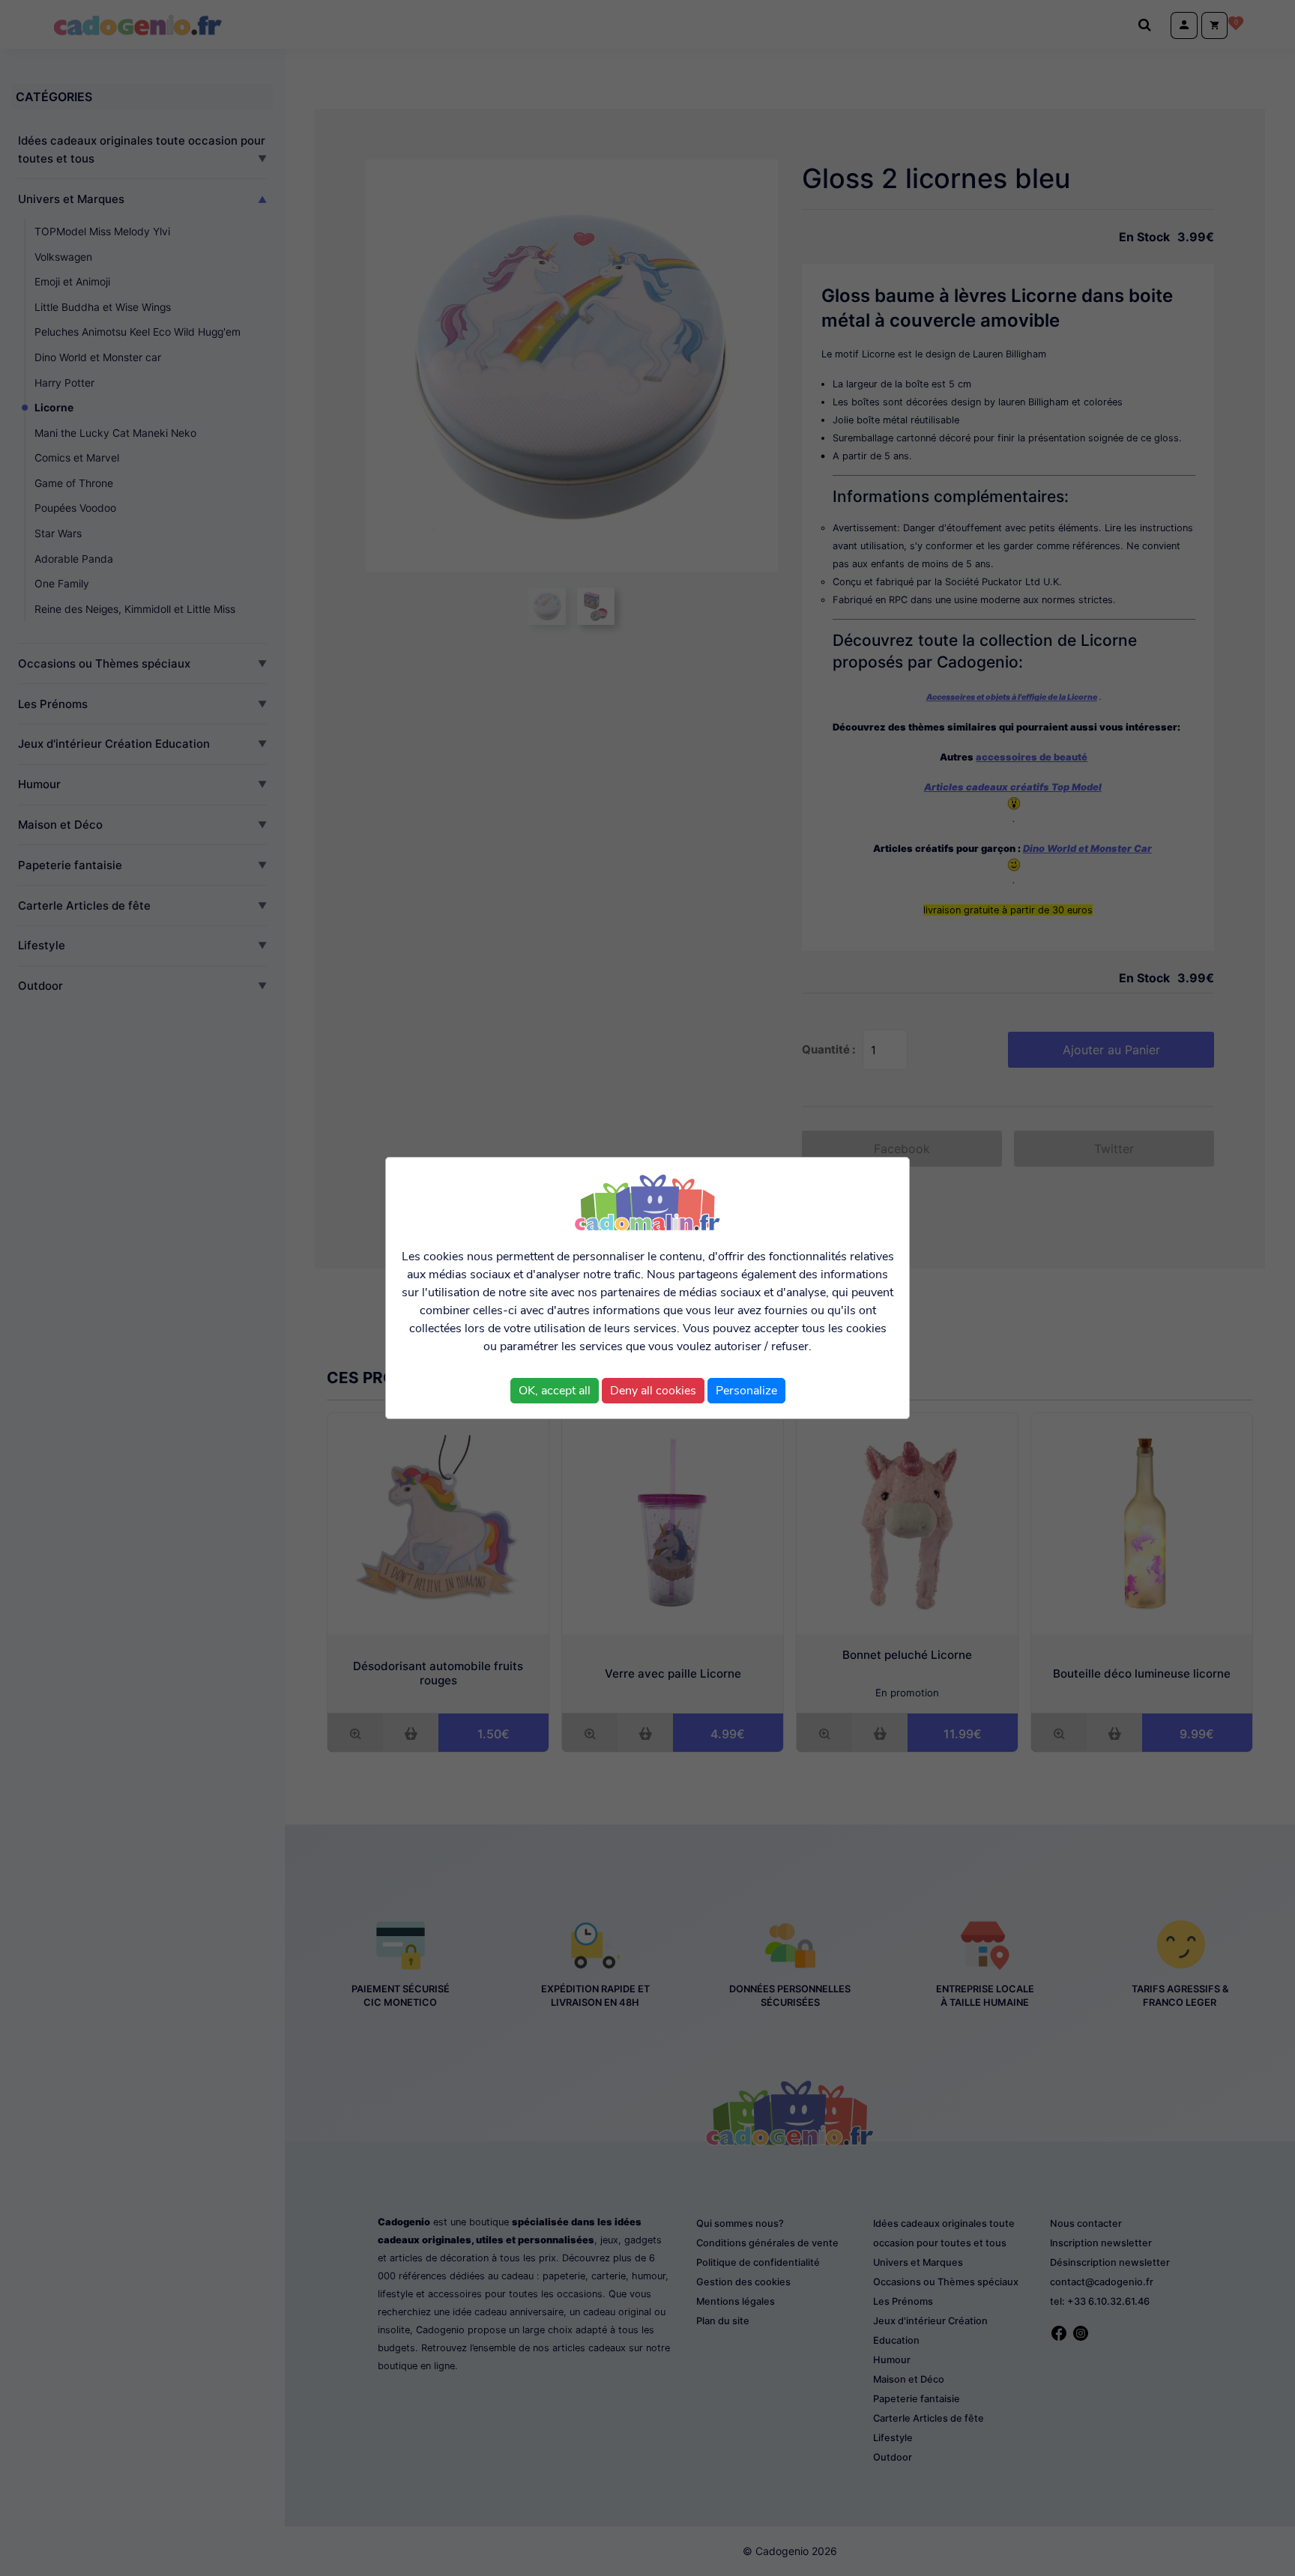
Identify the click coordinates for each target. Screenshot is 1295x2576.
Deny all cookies (653, 1391)
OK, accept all (555, 1391)
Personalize (746, 1391)
